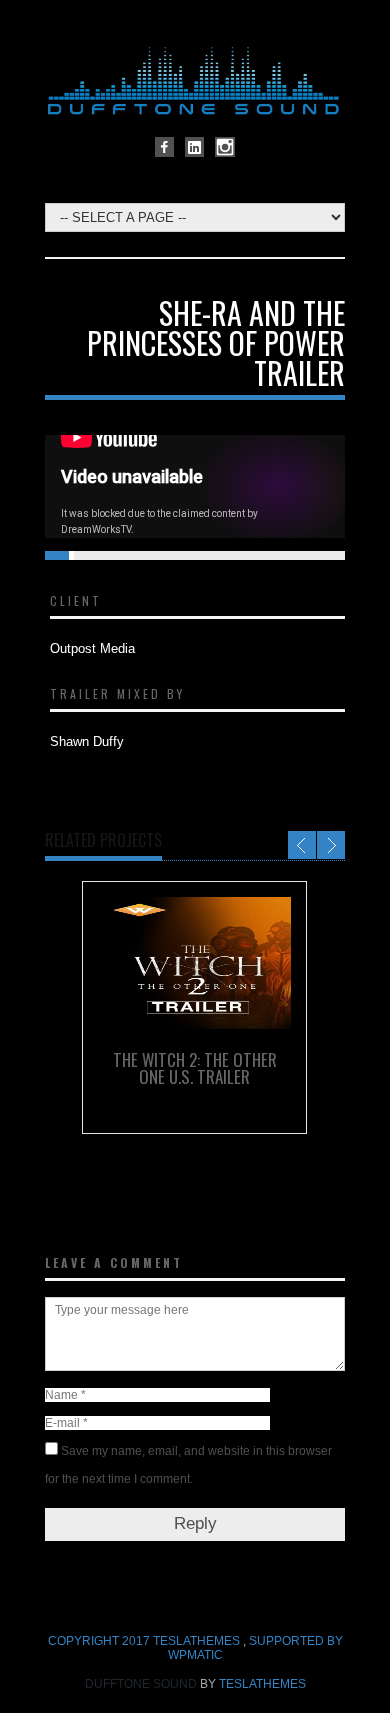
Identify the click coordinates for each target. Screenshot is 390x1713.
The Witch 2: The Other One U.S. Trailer (195, 1068)
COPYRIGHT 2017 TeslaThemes (145, 1641)
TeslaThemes (262, 1684)
